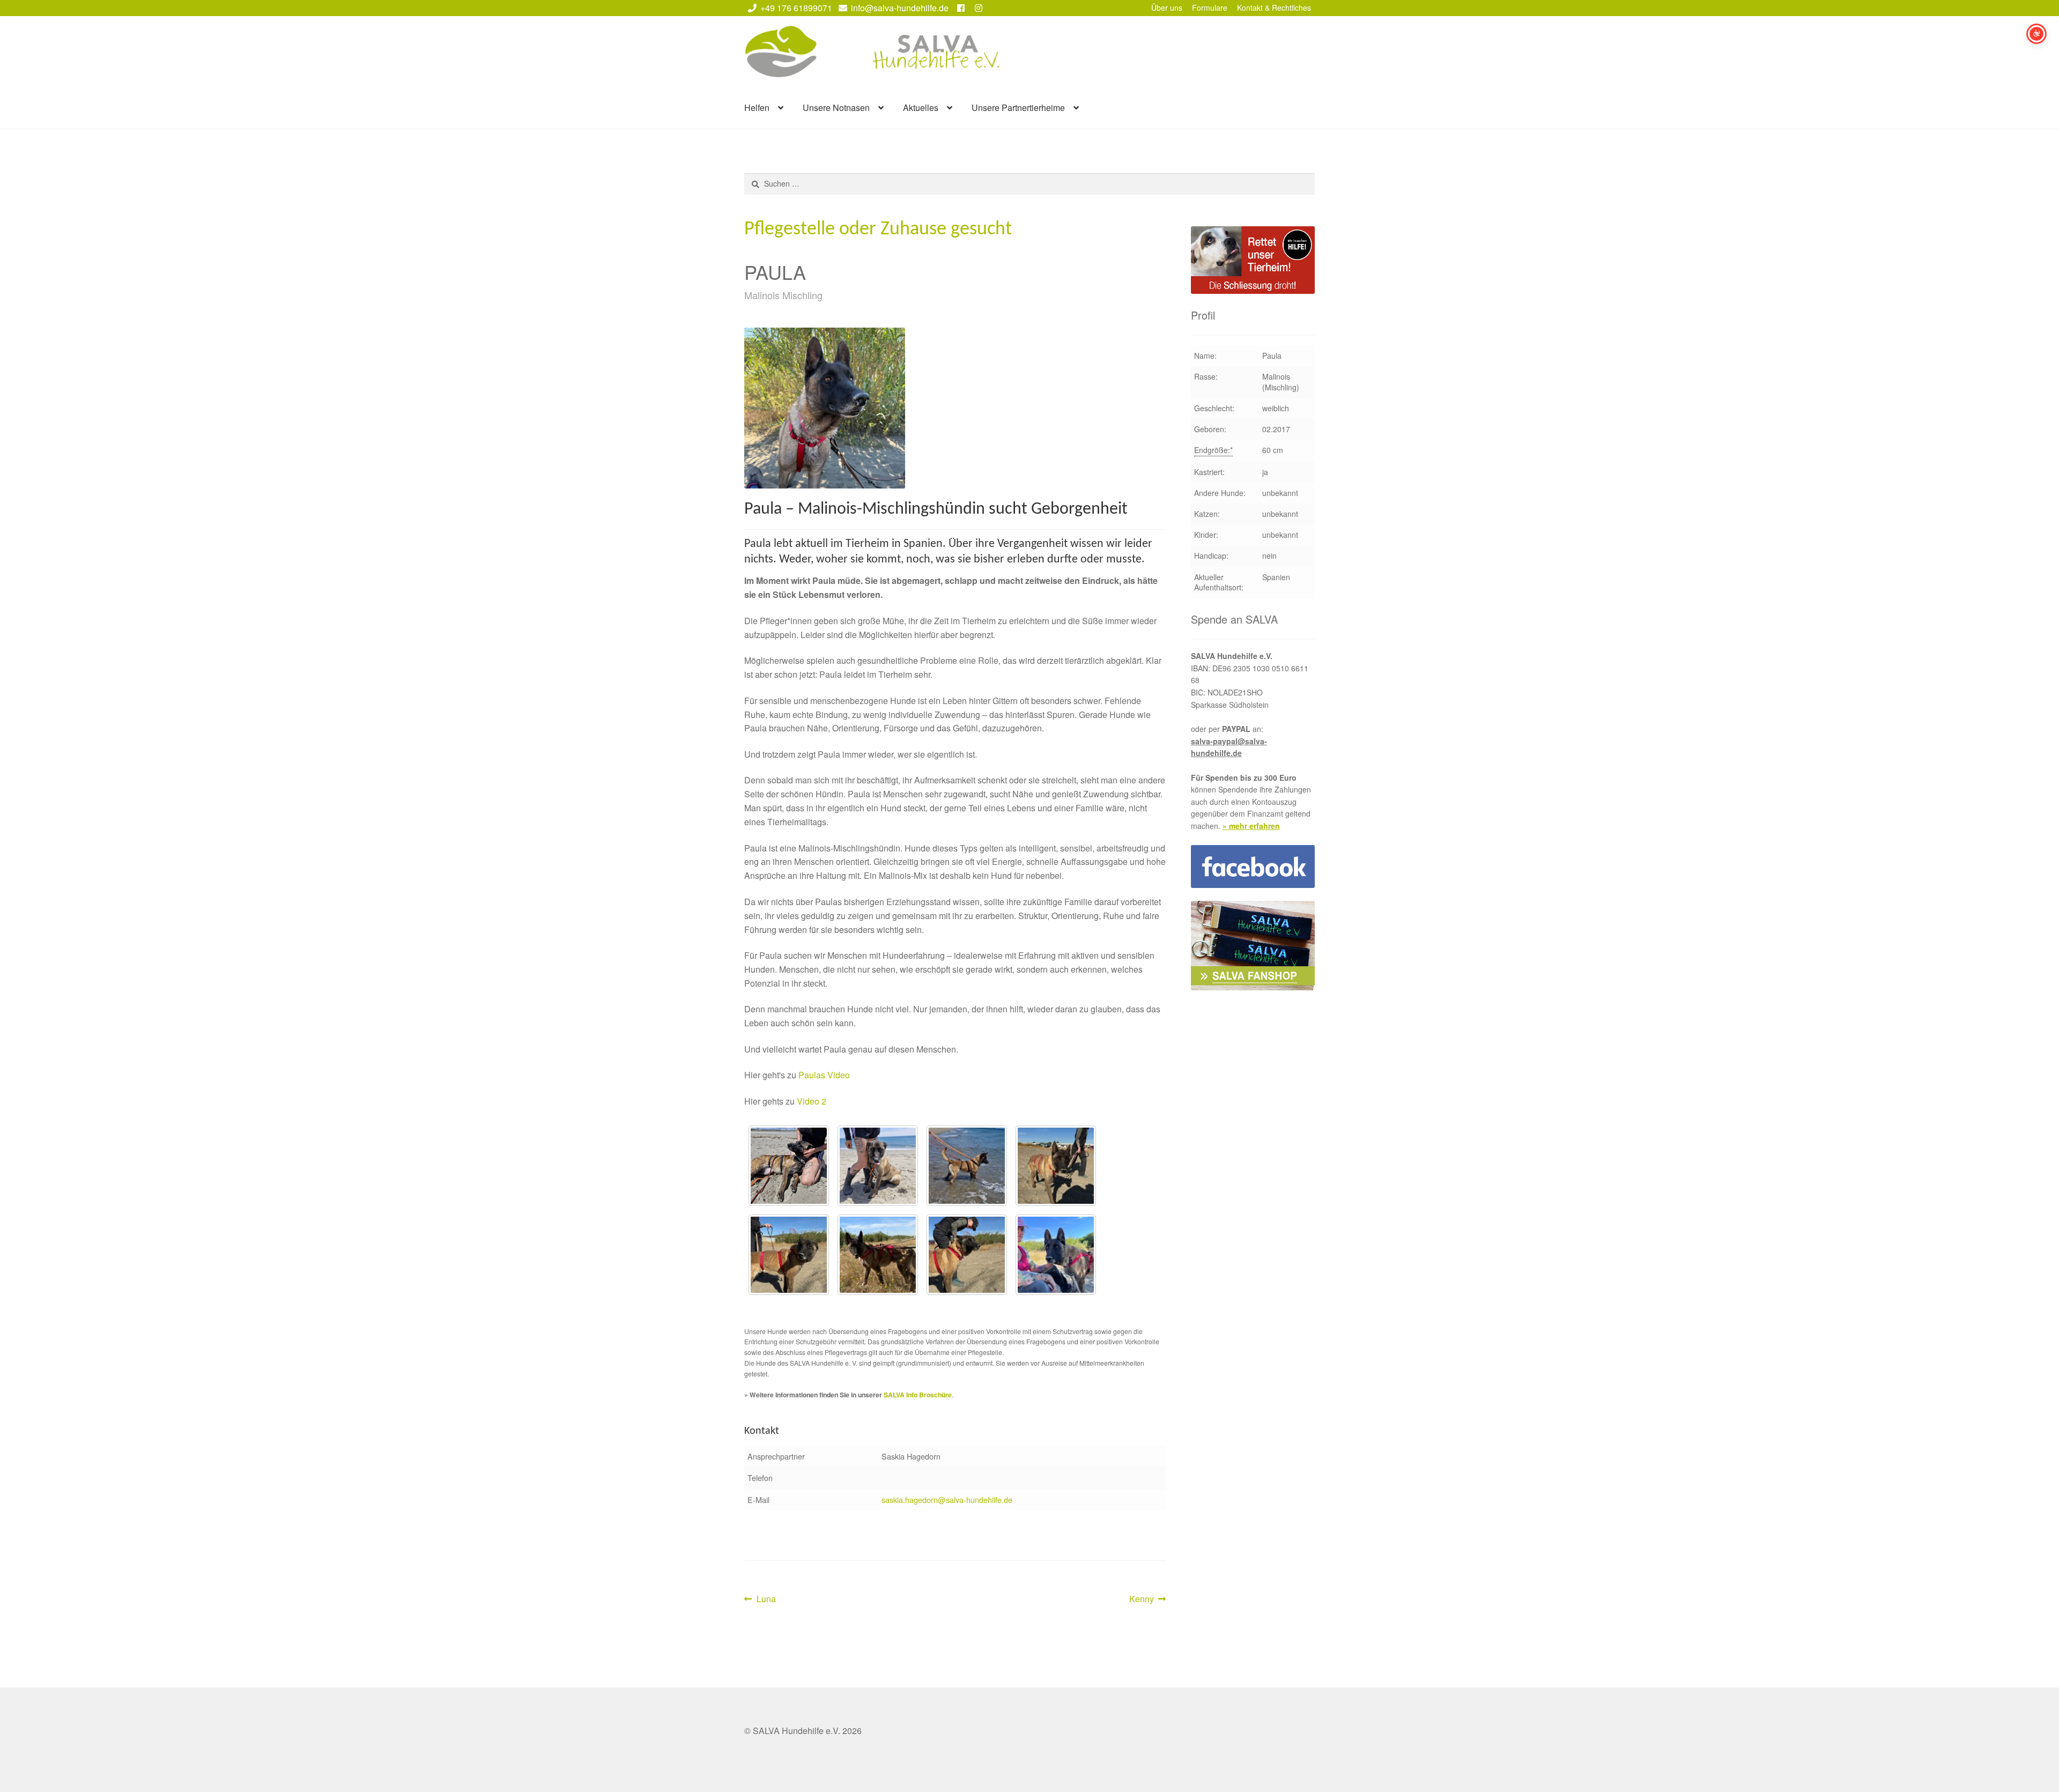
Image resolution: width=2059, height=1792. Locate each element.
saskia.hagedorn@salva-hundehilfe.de (947, 1499)
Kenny (1146, 1599)
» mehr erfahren (1251, 826)
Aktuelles (921, 108)
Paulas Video (824, 1075)
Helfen (757, 108)
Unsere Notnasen (836, 108)
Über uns (1167, 8)
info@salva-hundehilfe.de (900, 8)
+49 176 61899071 (796, 8)
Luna (766, 1599)
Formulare (1210, 8)
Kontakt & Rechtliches (1274, 8)
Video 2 (812, 1101)
